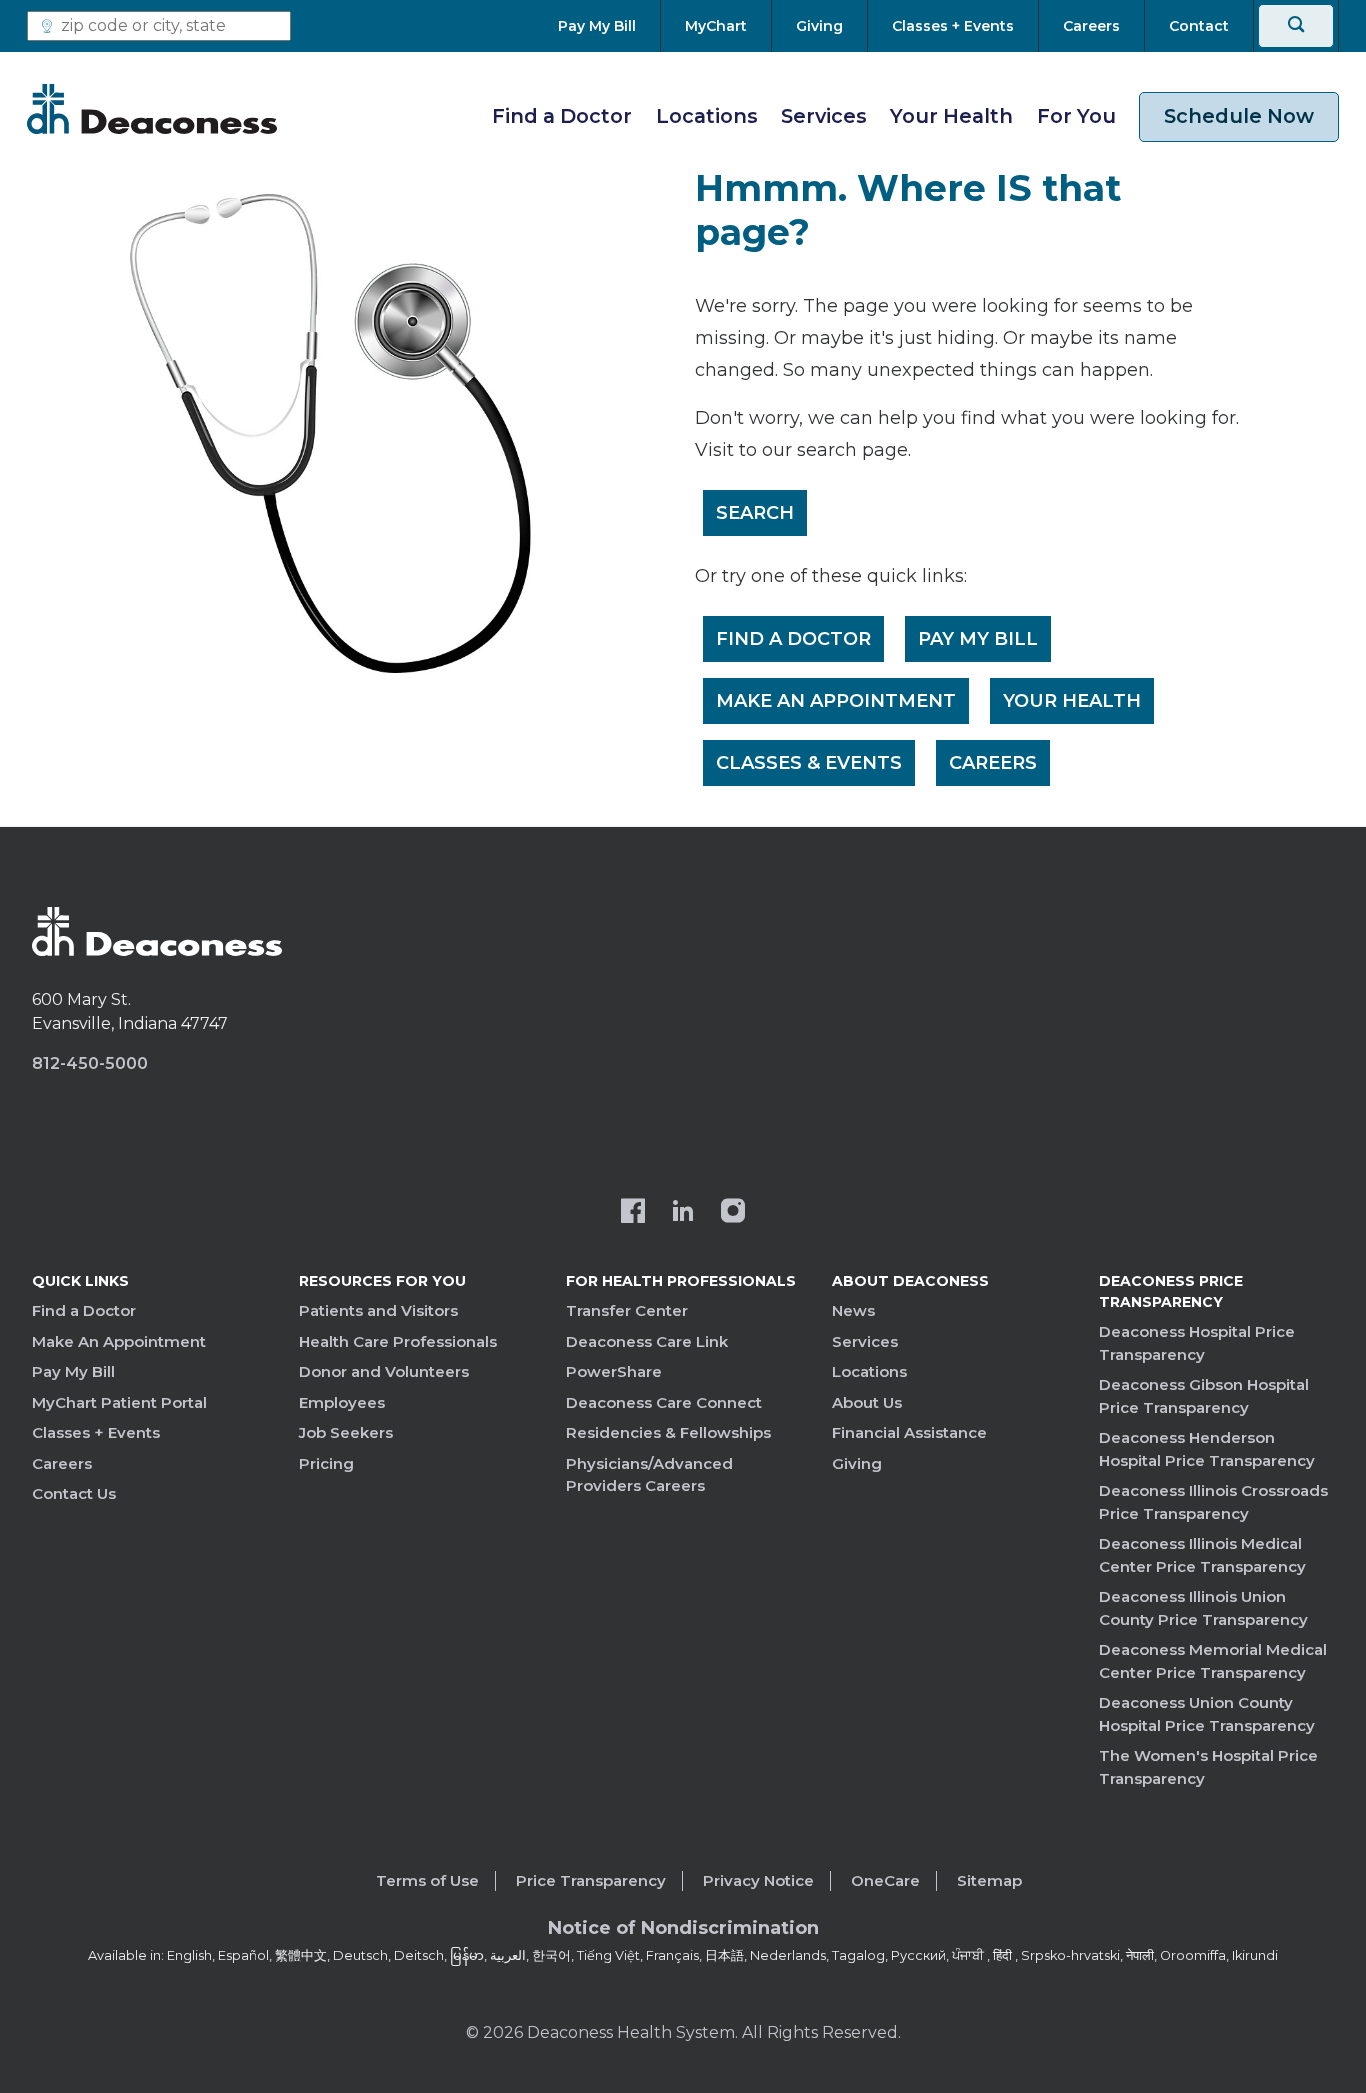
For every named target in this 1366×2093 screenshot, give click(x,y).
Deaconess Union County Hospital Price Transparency (1207, 1714)
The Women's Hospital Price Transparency (1208, 1767)
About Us (867, 1402)
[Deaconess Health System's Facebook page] (633, 1213)
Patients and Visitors (378, 1310)
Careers (993, 763)
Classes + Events (96, 1432)
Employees (342, 1402)
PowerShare (614, 1371)
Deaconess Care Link (647, 1341)
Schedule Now (1239, 116)
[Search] (1296, 26)
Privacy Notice (758, 1880)
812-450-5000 (90, 1063)
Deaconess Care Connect (664, 1402)
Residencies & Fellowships (668, 1432)
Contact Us (74, 1493)
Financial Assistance (909, 1432)
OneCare (885, 1880)
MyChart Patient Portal (119, 1402)
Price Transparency (591, 1880)
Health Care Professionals (398, 1341)
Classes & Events (809, 763)
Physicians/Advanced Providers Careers (649, 1475)
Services (824, 116)
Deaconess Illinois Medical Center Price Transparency (1202, 1555)
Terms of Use (427, 1880)
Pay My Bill (978, 639)
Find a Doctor (562, 116)
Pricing (326, 1463)
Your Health (951, 116)
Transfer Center (627, 1310)
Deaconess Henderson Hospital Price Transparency (1207, 1449)
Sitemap (989, 1880)
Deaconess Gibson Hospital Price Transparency (1204, 1396)
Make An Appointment (836, 701)
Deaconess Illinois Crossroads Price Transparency (1213, 1502)
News (853, 1310)
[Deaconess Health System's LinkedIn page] (683, 1213)
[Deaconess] (152, 109)
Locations (707, 116)
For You (1076, 116)
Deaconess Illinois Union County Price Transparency (1203, 1608)
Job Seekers (346, 1432)
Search (755, 513)
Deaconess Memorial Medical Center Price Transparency (1213, 1661)
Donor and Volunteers (384, 1371)
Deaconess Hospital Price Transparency (1197, 1343)
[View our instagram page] (733, 1213)
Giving (857, 1463)
